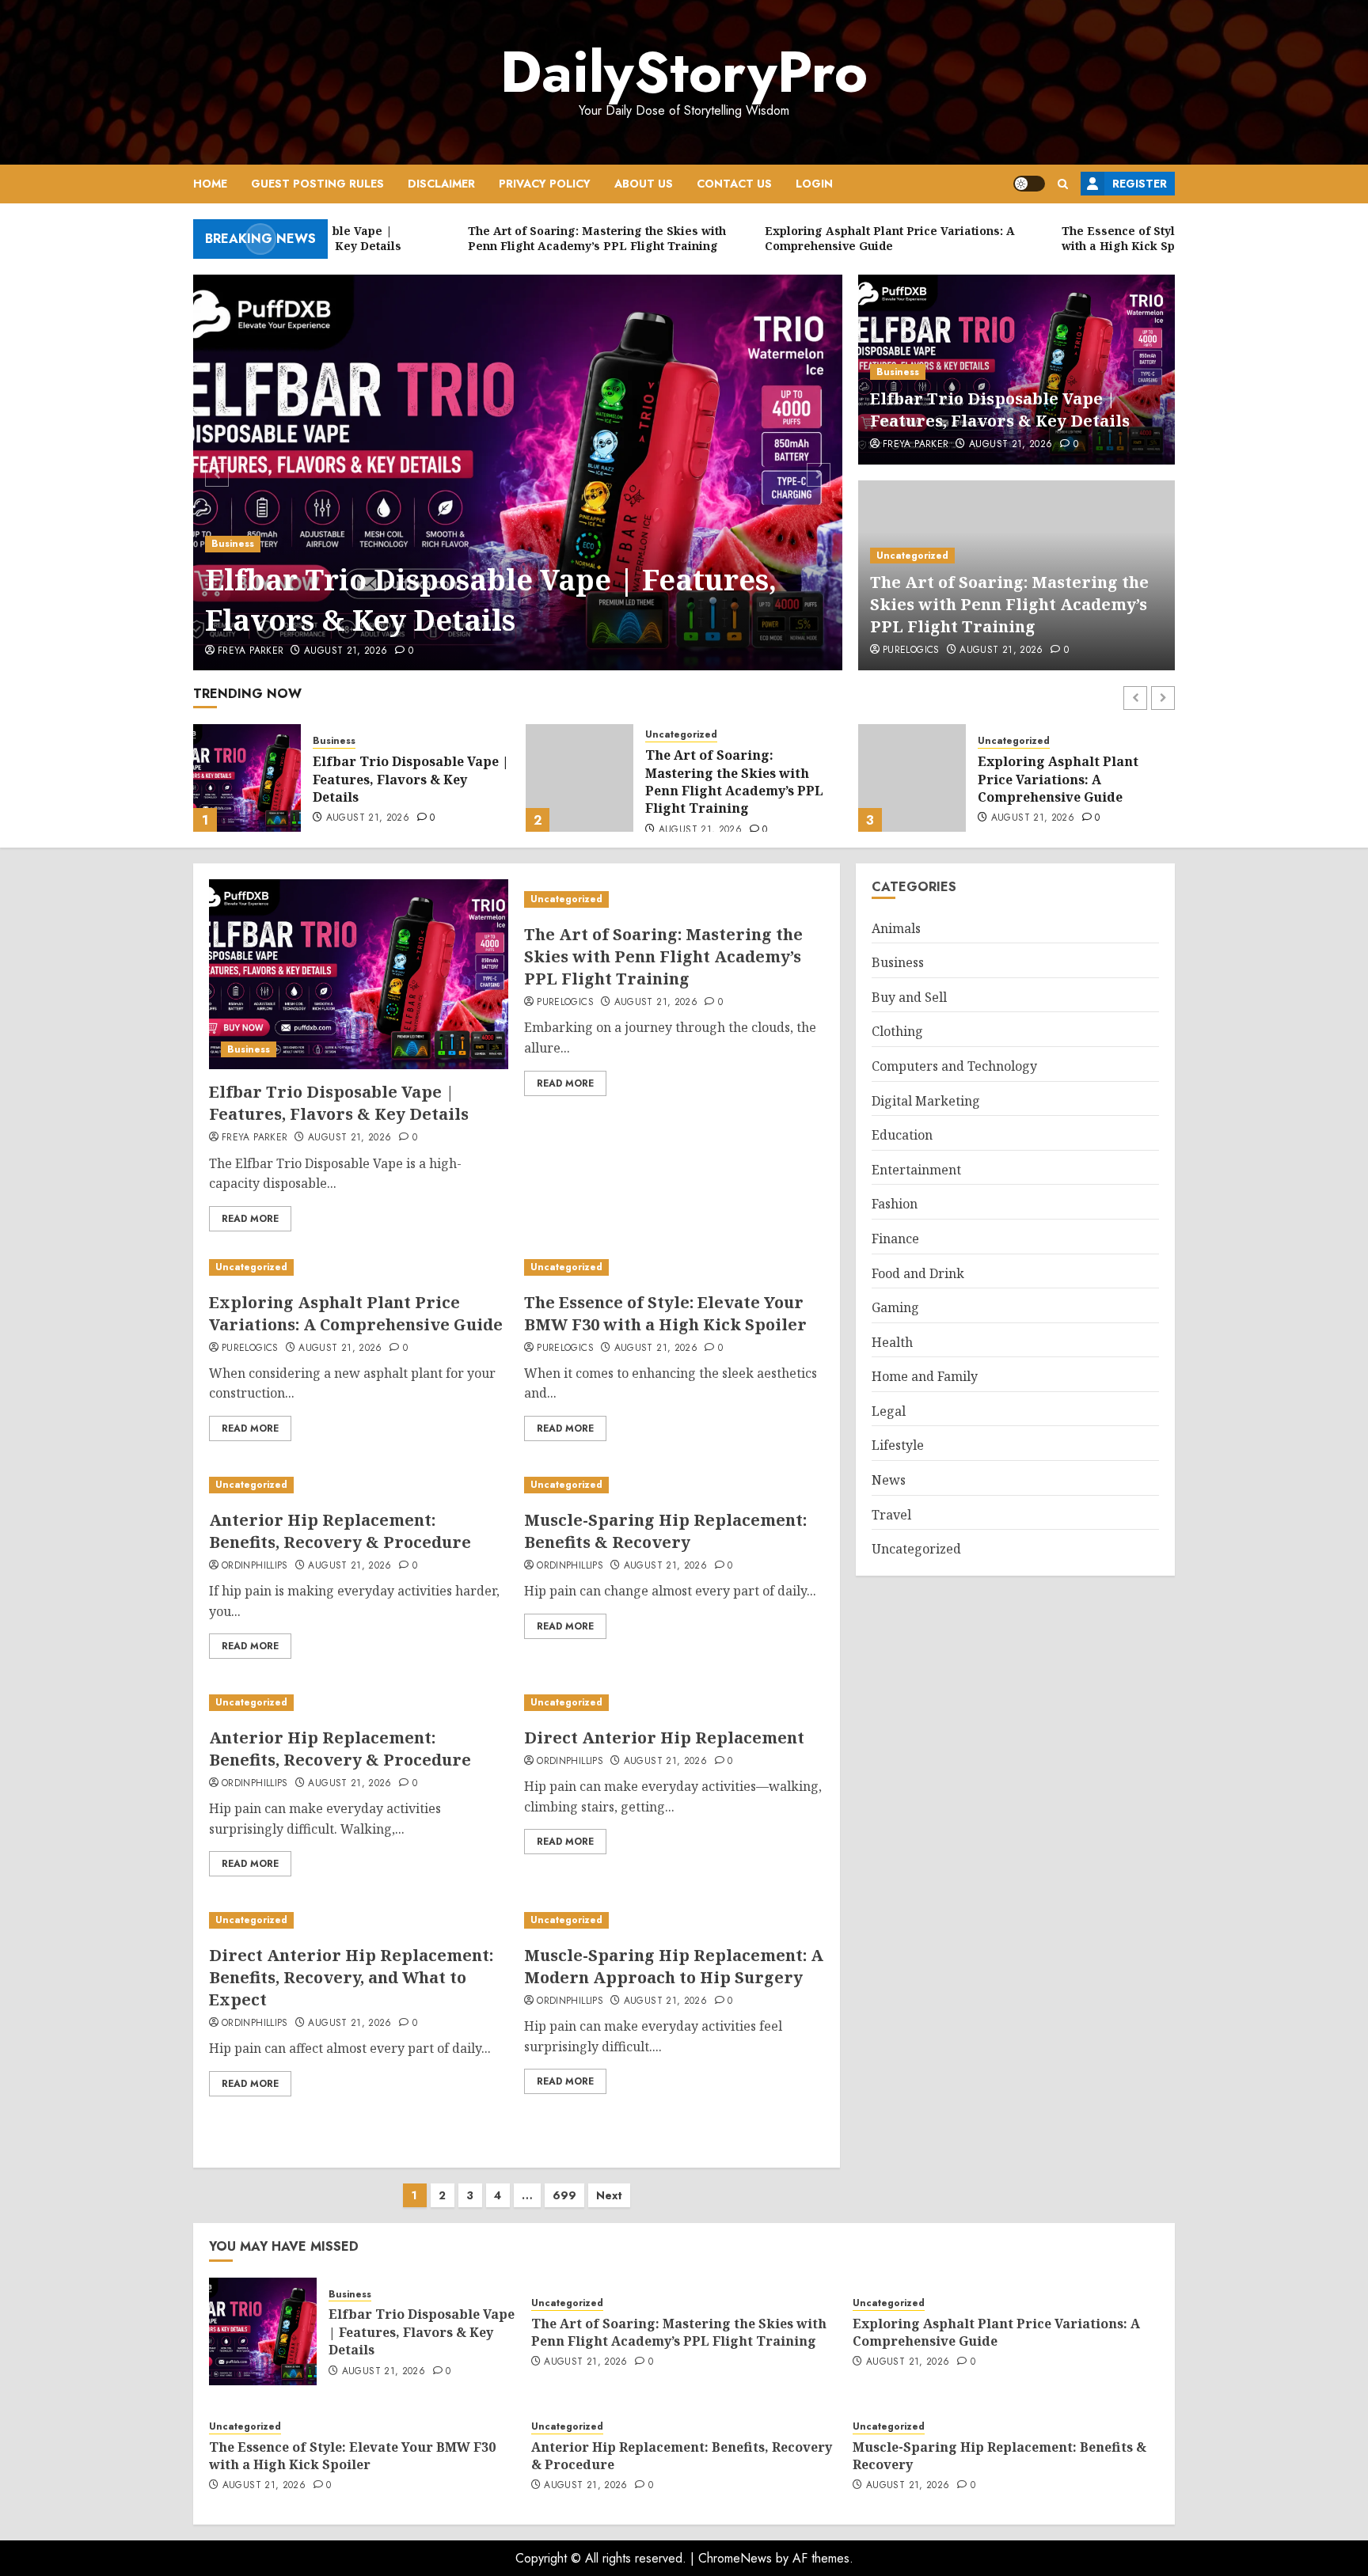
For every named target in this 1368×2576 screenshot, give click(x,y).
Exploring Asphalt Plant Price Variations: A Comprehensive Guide (726, 779)
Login (814, 184)
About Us (644, 184)
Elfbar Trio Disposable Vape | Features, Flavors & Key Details (491, 599)
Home (210, 184)
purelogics (911, 651)
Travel (891, 1515)
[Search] (1063, 184)
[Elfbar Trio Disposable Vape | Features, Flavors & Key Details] (518, 472)
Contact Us (734, 184)
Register (1140, 184)
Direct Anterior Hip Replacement (664, 1738)
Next (609, 2195)
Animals (896, 928)
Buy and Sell (909, 997)
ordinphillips (255, 1566)
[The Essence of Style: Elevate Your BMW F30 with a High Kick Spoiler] (912, 778)
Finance (895, 1239)
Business (233, 544)
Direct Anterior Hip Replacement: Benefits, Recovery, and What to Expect (351, 1977)
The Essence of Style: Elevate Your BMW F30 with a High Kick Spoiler (1072, 779)
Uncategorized (912, 556)
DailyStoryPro (684, 72)
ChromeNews (735, 2558)
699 (564, 2195)
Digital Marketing (926, 1101)
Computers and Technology (954, 1067)
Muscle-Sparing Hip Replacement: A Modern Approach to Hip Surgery (674, 1966)
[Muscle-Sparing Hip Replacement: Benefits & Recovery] (674, 1485)
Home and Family (925, 1377)
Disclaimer (441, 184)
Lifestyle (898, 1446)
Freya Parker (251, 651)
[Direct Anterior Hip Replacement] (674, 1703)
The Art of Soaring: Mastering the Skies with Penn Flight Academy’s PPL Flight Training (1009, 604)
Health (892, 1342)
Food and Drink (918, 1273)
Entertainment (916, 1170)
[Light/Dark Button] (1029, 184)
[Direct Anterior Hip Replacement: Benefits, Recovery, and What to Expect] (359, 1920)
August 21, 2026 (346, 651)
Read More (250, 1219)
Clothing (897, 1032)
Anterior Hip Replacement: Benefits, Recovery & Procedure (340, 1531)
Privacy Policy (545, 184)
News (889, 1481)
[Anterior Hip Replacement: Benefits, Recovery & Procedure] (359, 1485)
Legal (889, 1412)
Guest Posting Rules (317, 184)
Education (902, 1136)
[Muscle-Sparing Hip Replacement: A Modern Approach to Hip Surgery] (674, 1920)
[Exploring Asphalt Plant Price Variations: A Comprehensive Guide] (579, 778)
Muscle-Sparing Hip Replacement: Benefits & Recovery (665, 1531)
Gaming (895, 1308)
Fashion (895, 1205)
